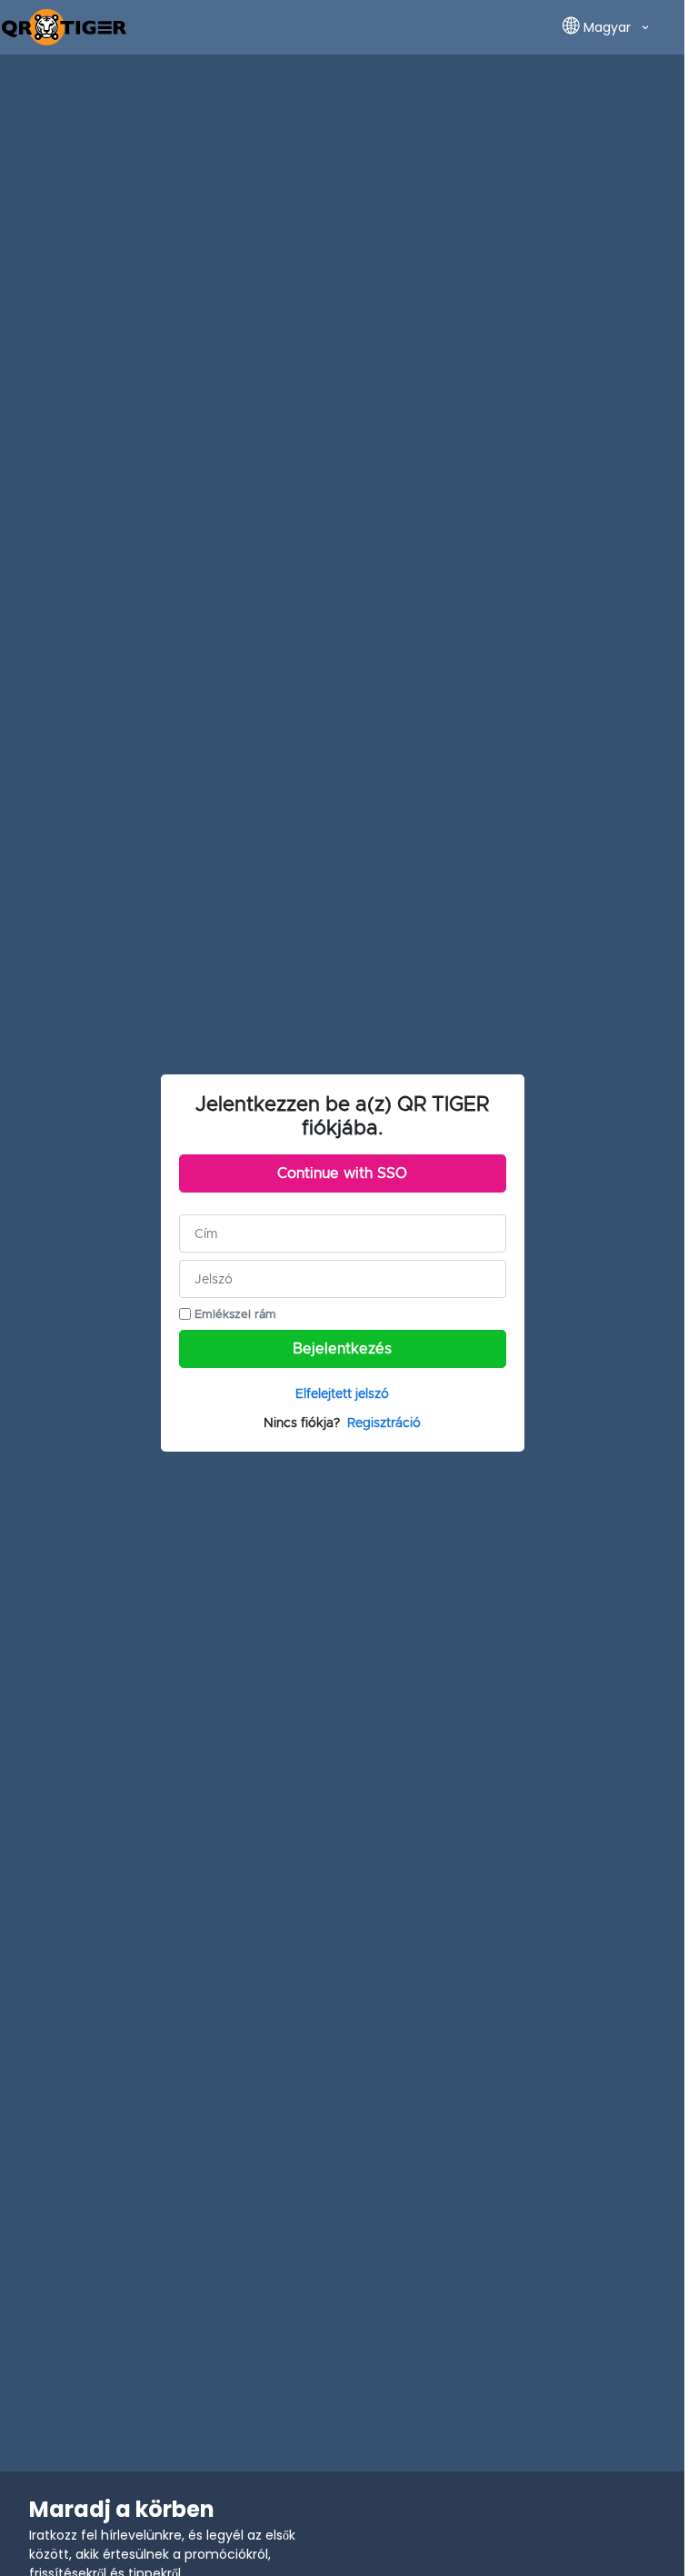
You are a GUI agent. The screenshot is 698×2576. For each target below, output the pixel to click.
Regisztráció (384, 1423)
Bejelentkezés (342, 1349)
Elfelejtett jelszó (342, 1393)
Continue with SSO (342, 1173)
